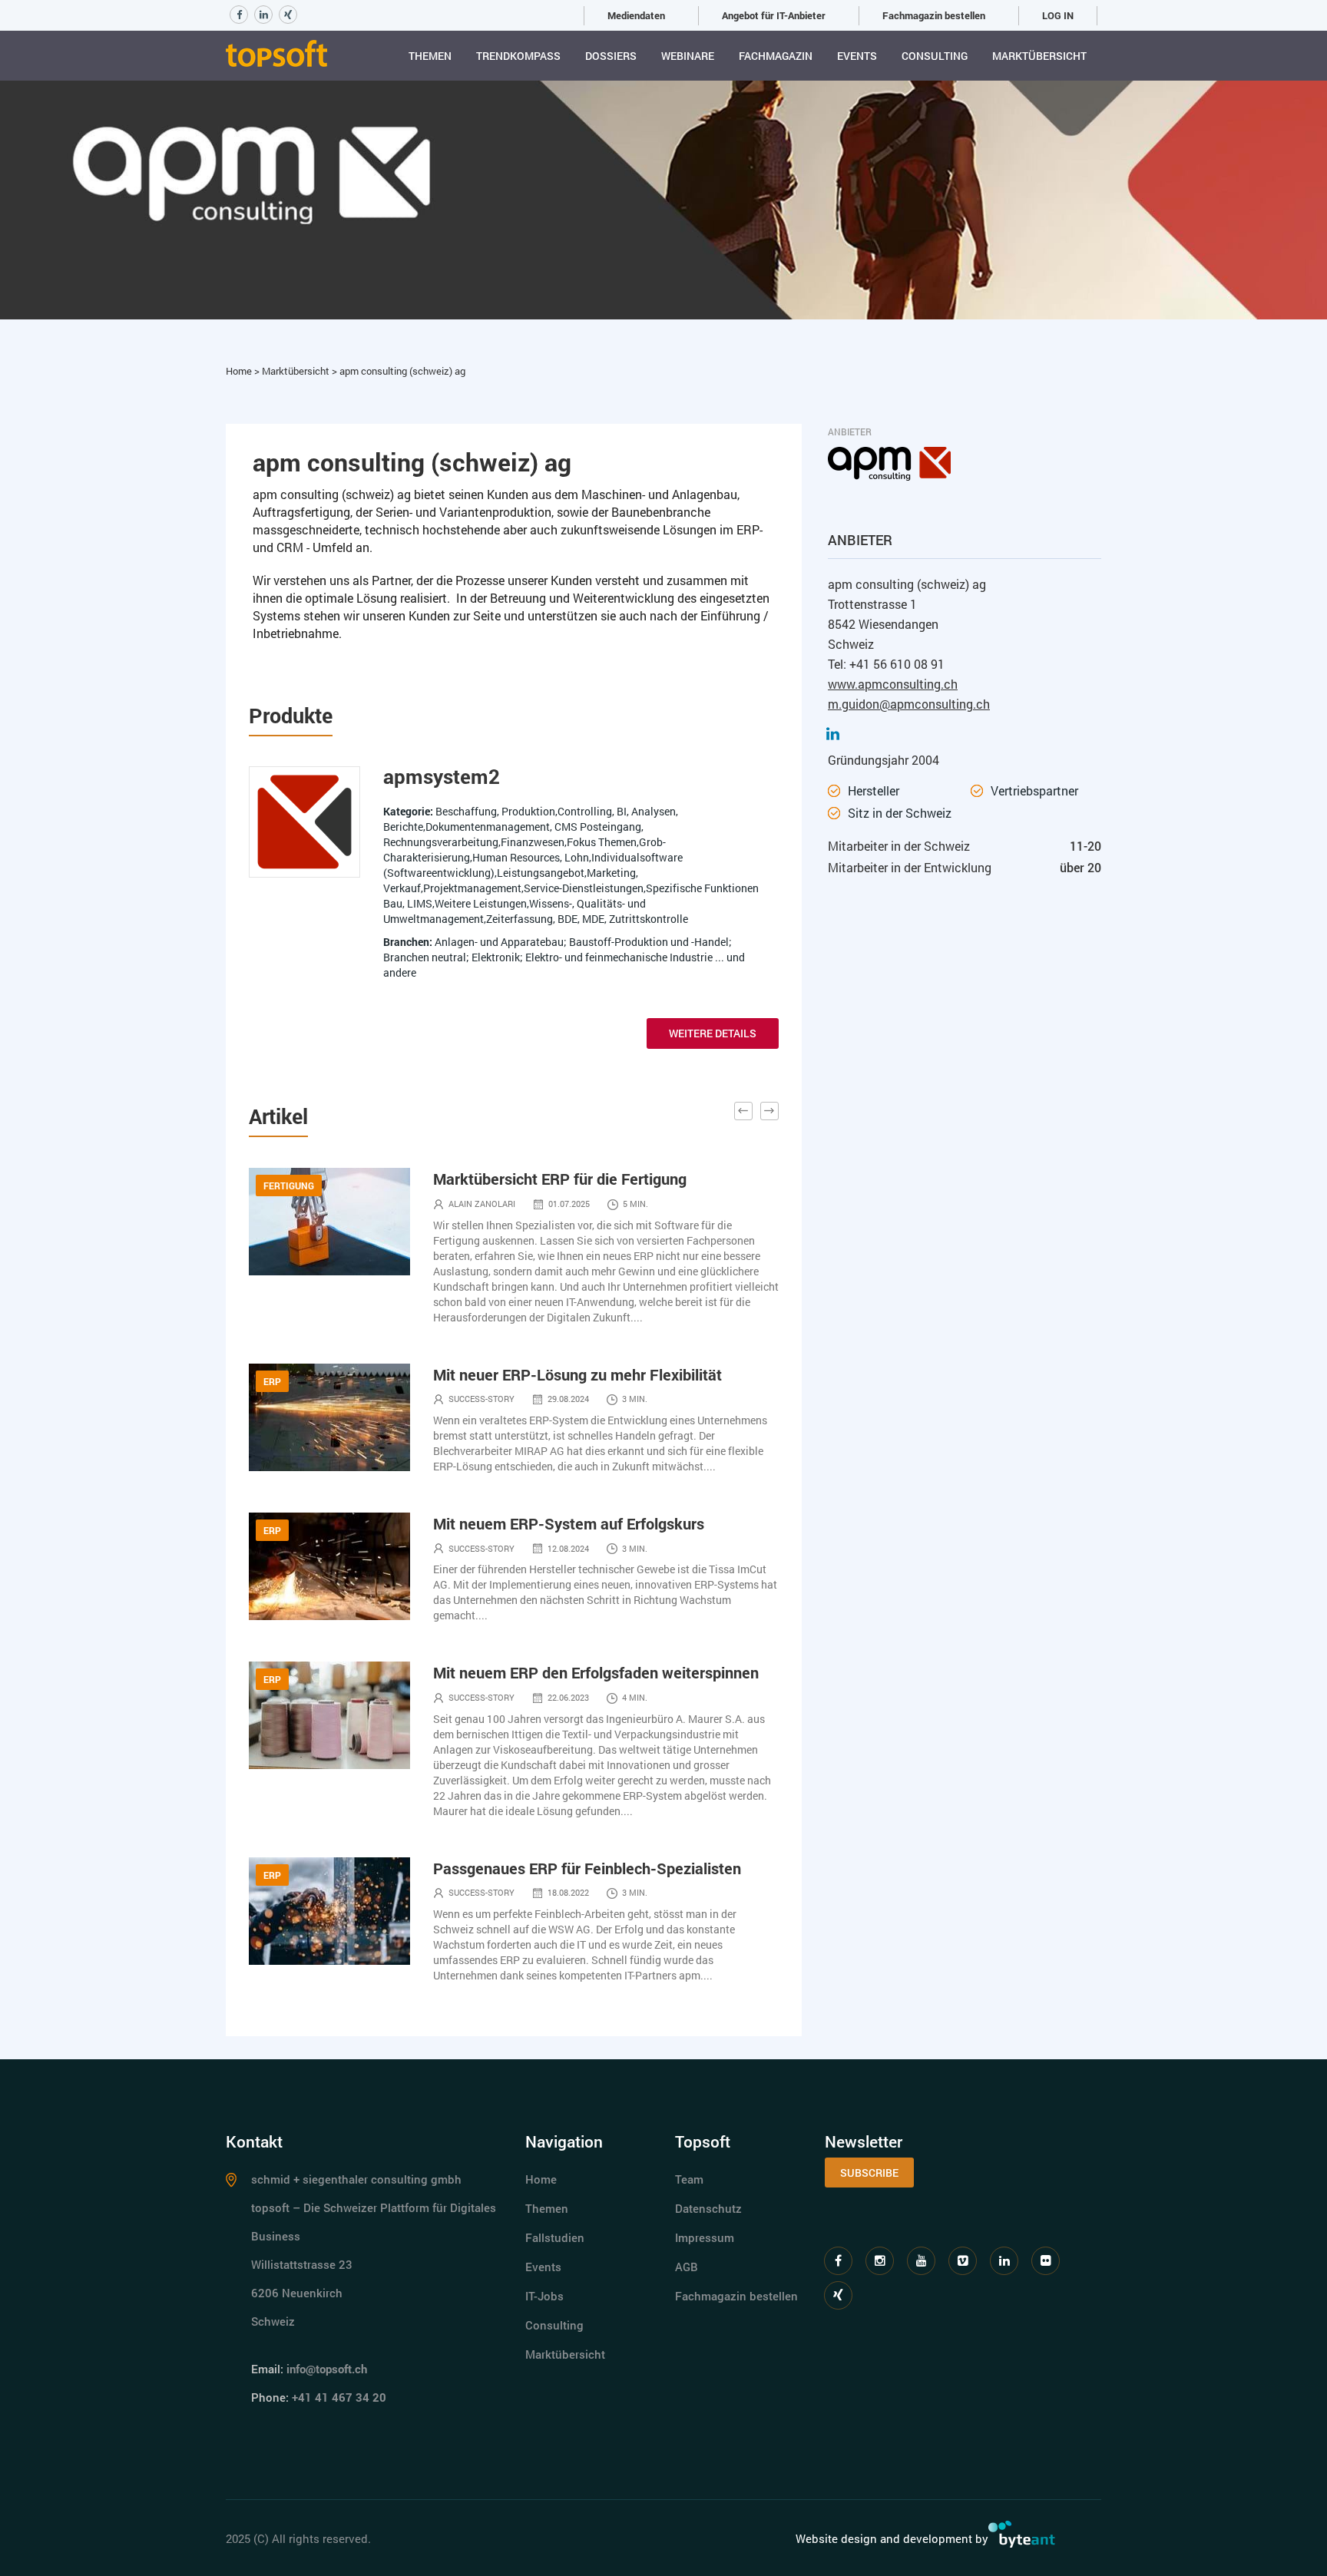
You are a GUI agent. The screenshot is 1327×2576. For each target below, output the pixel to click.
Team (689, 2179)
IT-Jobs (544, 2296)
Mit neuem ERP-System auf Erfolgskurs (569, 1523)
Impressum (705, 2237)
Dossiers (611, 56)
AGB (687, 2267)
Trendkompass (518, 56)
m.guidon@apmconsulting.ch (909, 704)
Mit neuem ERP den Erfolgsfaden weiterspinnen (596, 1672)
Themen (430, 56)
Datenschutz (708, 2208)
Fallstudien (555, 2237)
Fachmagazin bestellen (934, 15)
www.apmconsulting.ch (893, 684)
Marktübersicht (1039, 56)
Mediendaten (636, 15)
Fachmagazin (776, 56)
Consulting (935, 56)
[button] (743, 1111)
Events (857, 56)
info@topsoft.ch (327, 2369)
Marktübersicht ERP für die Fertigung (560, 1179)
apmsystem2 (442, 776)
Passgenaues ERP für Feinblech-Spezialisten (587, 1868)
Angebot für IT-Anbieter (774, 15)
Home (240, 371)
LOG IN (1058, 15)
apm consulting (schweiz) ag (402, 371)
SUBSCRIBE (869, 2173)
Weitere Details (713, 1033)
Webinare (688, 56)
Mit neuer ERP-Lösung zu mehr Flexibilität (577, 1374)
